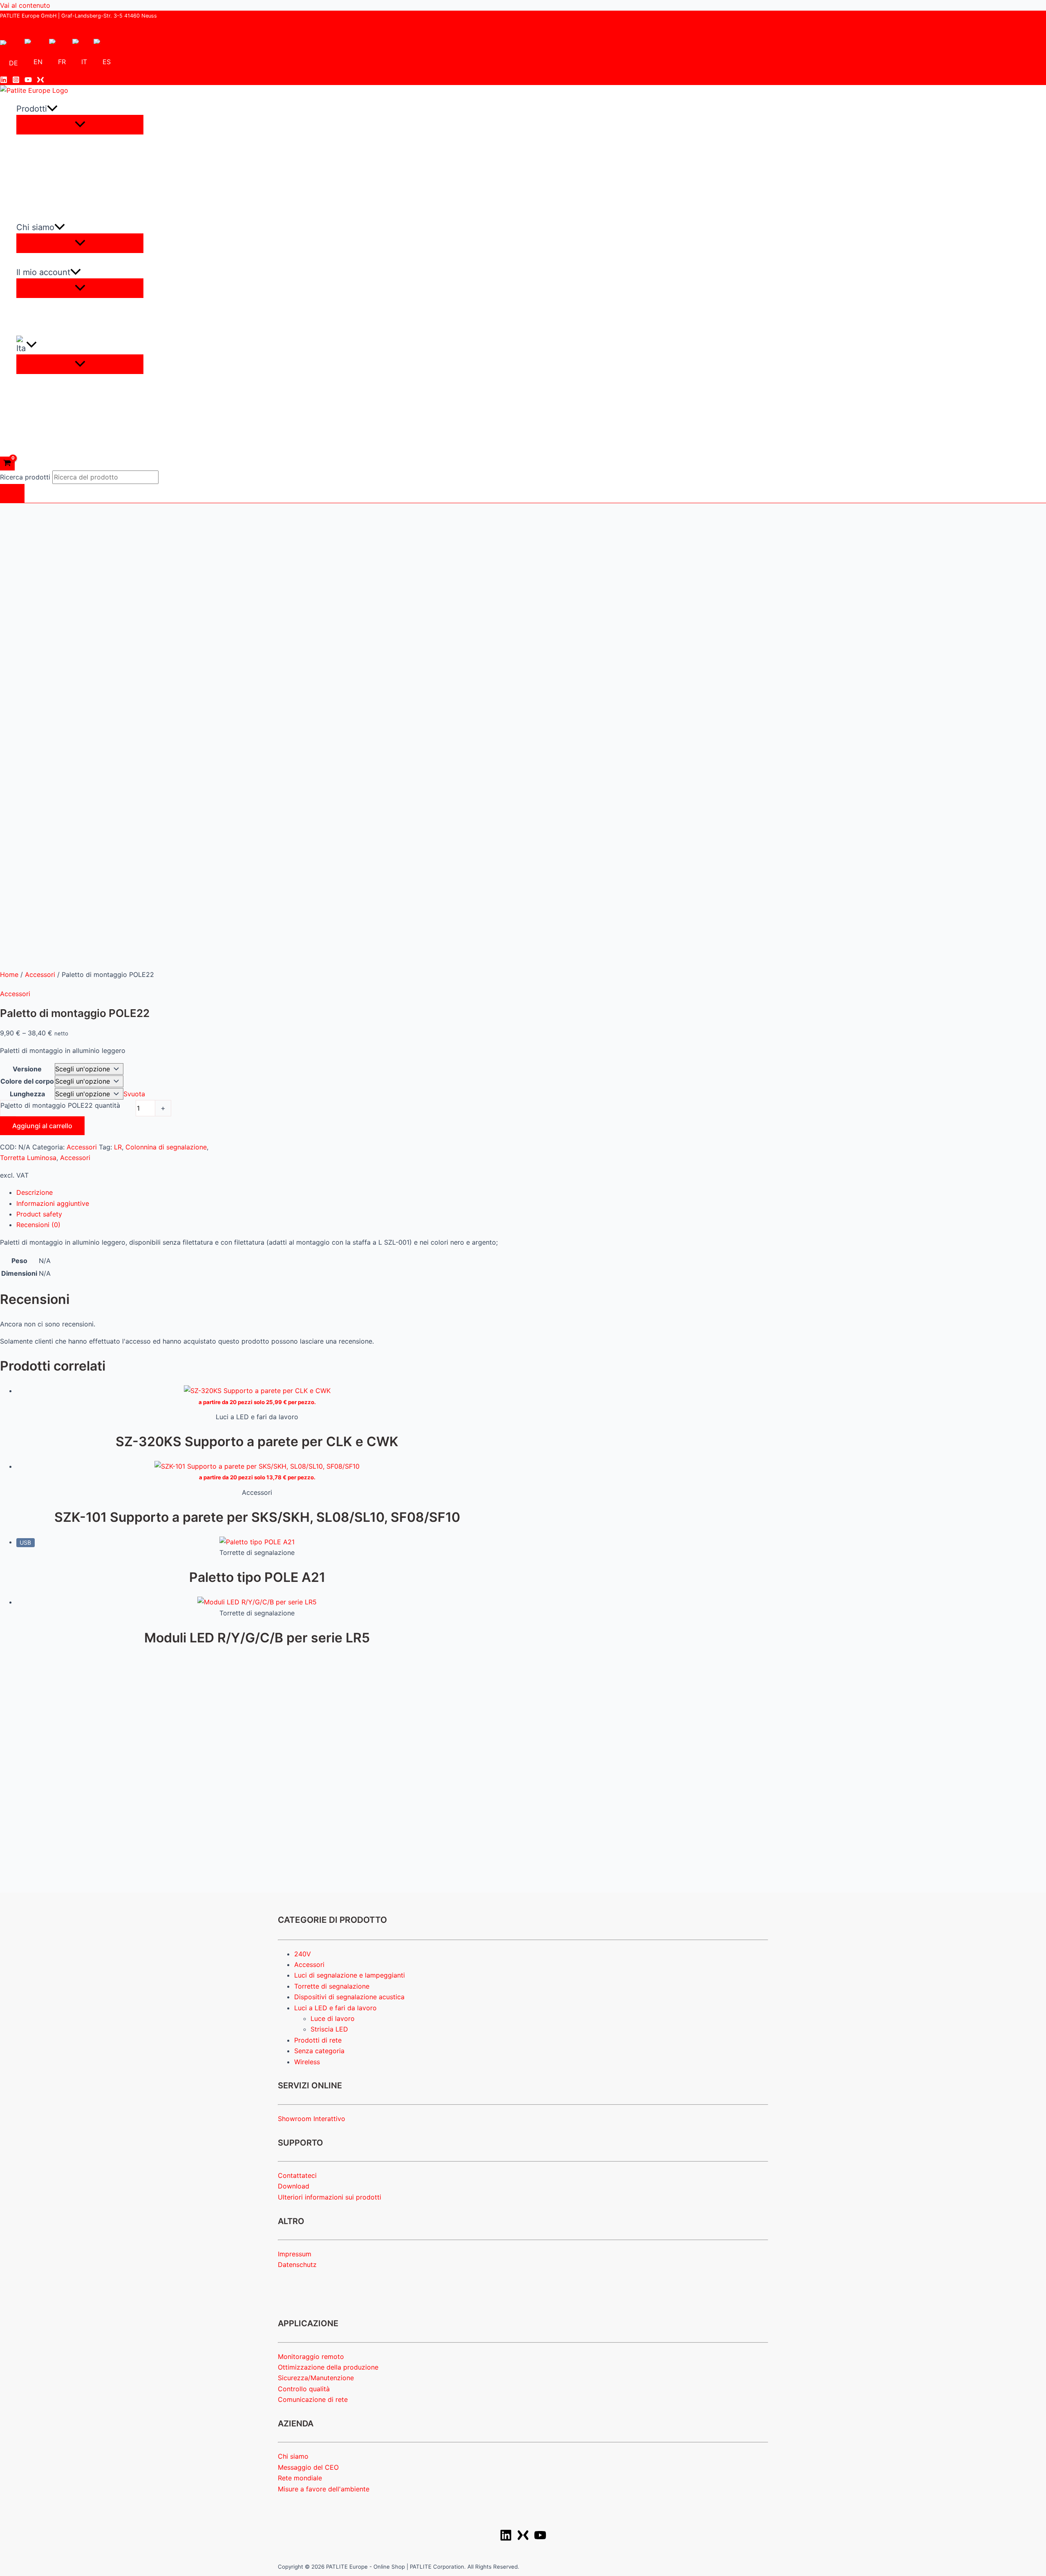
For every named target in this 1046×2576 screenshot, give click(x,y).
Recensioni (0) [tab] (38, 1225)
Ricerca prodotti (26, 477)
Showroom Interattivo (312, 2119)
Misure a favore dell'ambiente (324, 2489)
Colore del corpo (27, 1081)
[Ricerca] (12, 493)
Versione (27, 1069)
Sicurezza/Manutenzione (316, 2378)
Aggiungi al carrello (42, 1126)
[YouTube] (28, 81)
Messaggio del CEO (308, 2467)
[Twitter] (40, 81)
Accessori (40, 974)
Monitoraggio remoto (311, 2356)
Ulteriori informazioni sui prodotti (330, 2197)
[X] (523, 2539)
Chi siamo (293, 2456)
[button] (52, 109)
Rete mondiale (300, 2478)
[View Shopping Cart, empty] (7, 464)
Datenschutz (297, 2265)
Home (9, 974)
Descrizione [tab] (35, 1192)
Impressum (295, 2254)
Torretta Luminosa (28, 1158)
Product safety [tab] (39, 1214)
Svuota (134, 1094)
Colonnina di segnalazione (166, 1147)
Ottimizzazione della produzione (328, 2367)
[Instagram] (16, 81)
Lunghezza (27, 1094)
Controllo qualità (304, 2389)
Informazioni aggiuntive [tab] (53, 1203)
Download (294, 2186)
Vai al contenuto (25, 5)
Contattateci (297, 2175)
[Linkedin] (4, 81)
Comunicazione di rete (313, 2399)
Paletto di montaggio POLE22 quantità (60, 1105)
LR (118, 1147)
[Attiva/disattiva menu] (80, 125)
